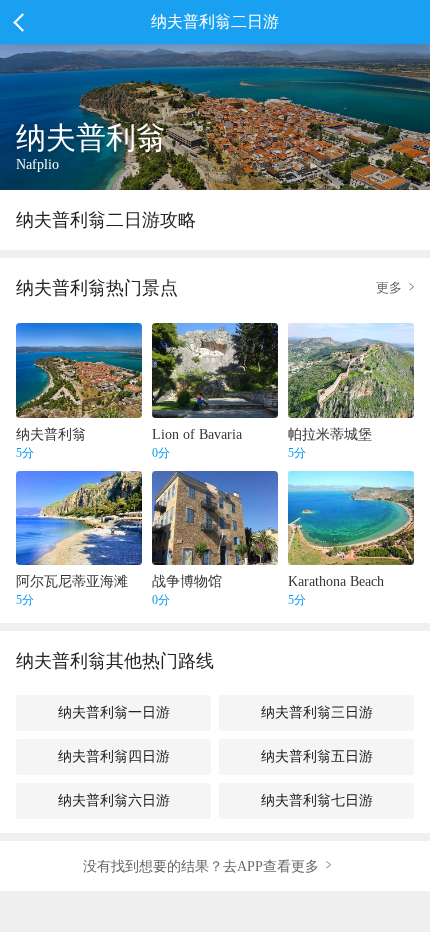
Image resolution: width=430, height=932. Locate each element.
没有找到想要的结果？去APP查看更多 (201, 866)
